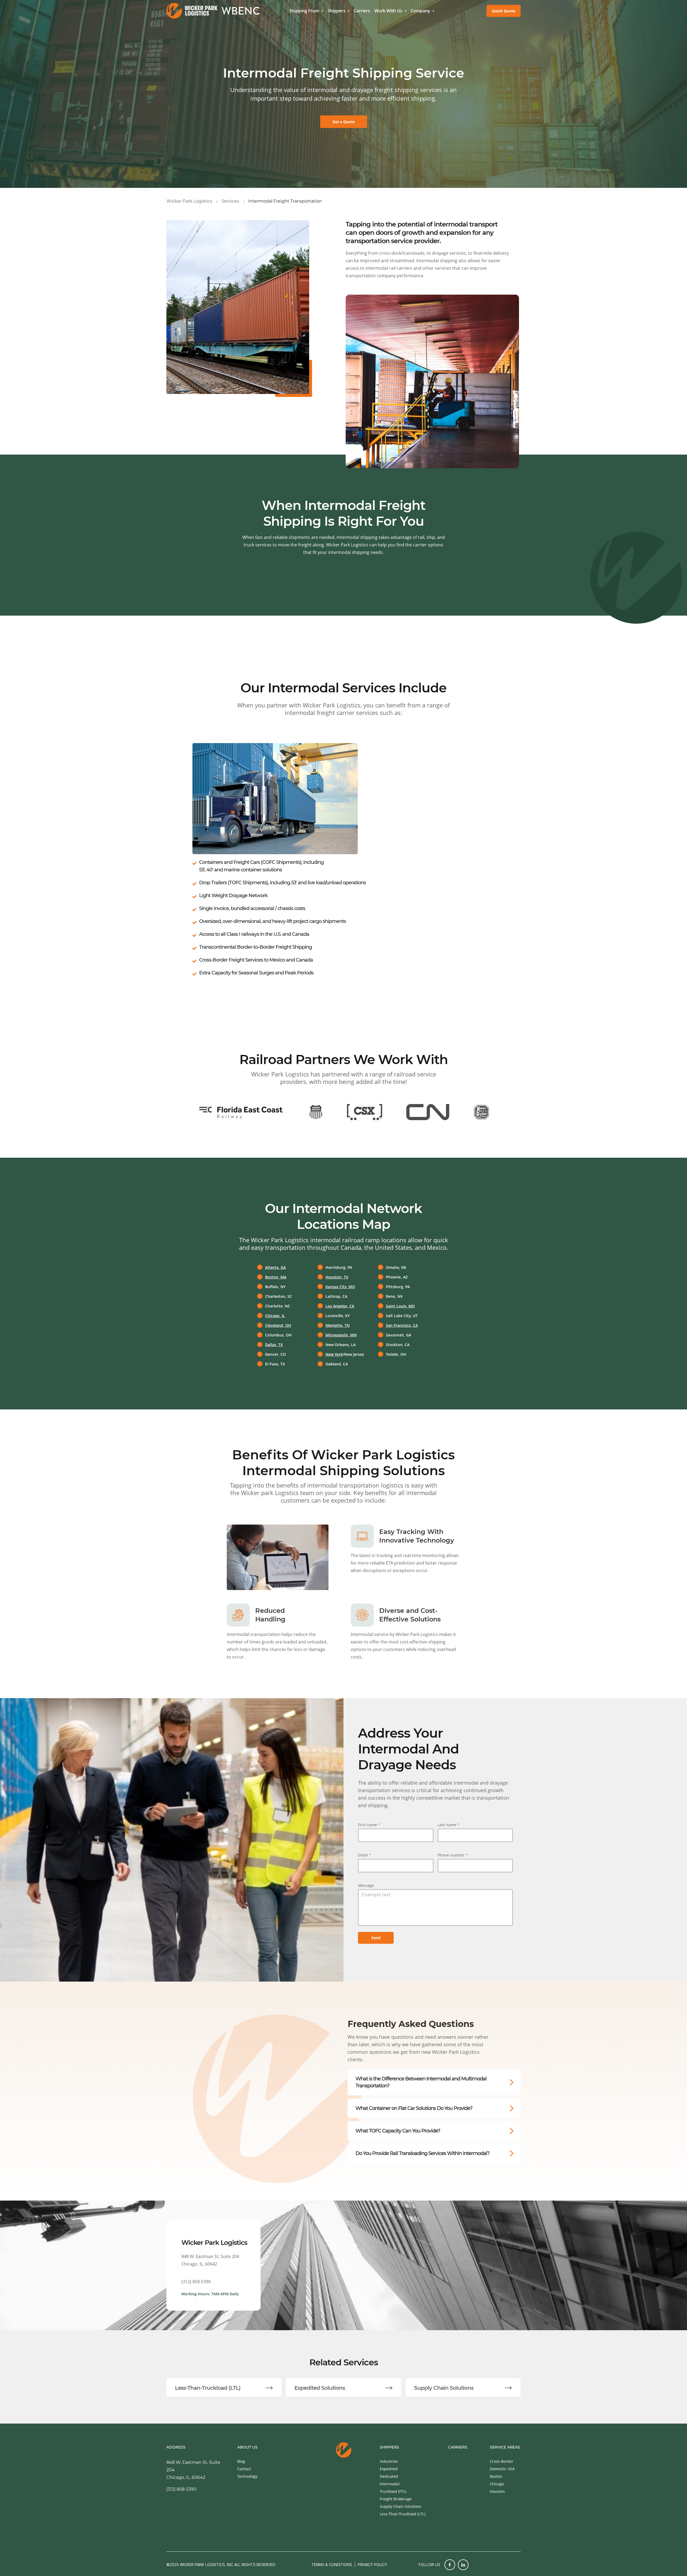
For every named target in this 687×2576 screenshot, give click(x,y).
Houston (497, 2491)
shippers (389, 2447)
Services (230, 201)
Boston (496, 2476)
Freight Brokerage (396, 2499)
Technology (247, 2476)
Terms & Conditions (332, 2565)
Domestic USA (502, 2469)
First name (369, 1825)
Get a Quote (344, 122)
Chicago (497, 2484)
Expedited (389, 2469)
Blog (241, 2461)
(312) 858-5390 (196, 2282)
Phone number (453, 1855)
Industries (389, 2461)
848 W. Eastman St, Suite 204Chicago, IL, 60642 (210, 2260)
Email (365, 1855)
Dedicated (389, 2476)
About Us (247, 2447)
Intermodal (390, 2484)
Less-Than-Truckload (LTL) (403, 2514)
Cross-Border (502, 2461)
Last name (449, 1825)
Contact (244, 2469)
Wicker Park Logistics (189, 201)
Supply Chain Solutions (401, 2506)
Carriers (362, 11)
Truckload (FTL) (393, 2491)
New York (334, 1354)
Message (366, 1885)
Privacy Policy (372, 2565)
